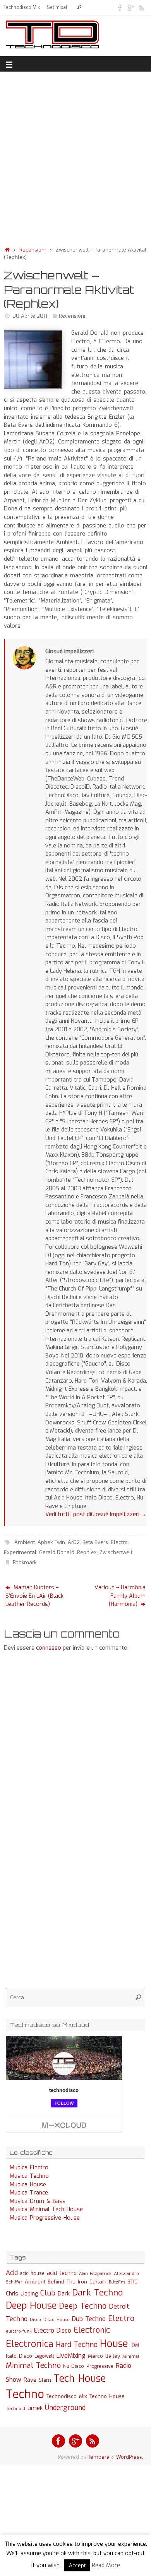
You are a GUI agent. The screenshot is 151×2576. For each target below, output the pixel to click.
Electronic (92, 2330)
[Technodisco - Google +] (131, 7)
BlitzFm (117, 2282)
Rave (30, 2380)
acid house (32, 2273)
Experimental (20, 1552)
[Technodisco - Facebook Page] (120, 7)
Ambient (25, 1542)
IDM (135, 2345)
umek (35, 2408)
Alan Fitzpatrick (95, 2274)
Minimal (131, 2356)
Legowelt (44, 2356)
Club (48, 2293)
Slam (45, 2380)
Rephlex (87, 1552)
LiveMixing (71, 2356)
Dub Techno (89, 2319)
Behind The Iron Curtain (77, 2282)
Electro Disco (53, 2330)
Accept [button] (77, 2565)
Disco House (57, 2320)
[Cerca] (79, 8)
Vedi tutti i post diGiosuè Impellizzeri (96, 1514)
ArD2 (74, 1542)
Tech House (80, 2378)
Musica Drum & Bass (38, 2201)
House (114, 2343)
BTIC (132, 2282)
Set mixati (58, 7)
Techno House (107, 2396)
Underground (65, 2408)
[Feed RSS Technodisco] (142, 7)
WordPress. (130, 2457)
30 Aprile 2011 (30, 316)
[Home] (7, 250)
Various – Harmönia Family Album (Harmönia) (120, 1596)
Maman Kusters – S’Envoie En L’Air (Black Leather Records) (34, 1596)
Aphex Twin (51, 1542)
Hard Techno (77, 2345)
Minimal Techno (33, 2365)
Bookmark (25, 1562)
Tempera (99, 2457)
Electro (119, 1542)
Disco (35, 2319)
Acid (12, 2273)
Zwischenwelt (116, 1552)
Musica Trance (29, 2193)
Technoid (15, 2409)
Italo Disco (19, 2356)
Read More (106, 2565)
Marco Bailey (104, 2356)
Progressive (100, 2366)
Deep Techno (83, 2306)
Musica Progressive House (45, 2218)
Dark (64, 2294)
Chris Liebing (22, 2294)
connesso (49, 1648)
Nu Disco (74, 2366)
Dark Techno (97, 2293)
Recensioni (33, 250)
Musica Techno (29, 2176)
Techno (25, 2394)
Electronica (30, 2344)
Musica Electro (29, 2168)
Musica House (28, 2185)
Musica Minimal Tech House (46, 2209)
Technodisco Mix (22, 7)
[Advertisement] (75, 157)
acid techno (62, 2273)
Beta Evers (95, 1542)
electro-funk (19, 2331)
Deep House (31, 2306)
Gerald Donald (57, 1552)
